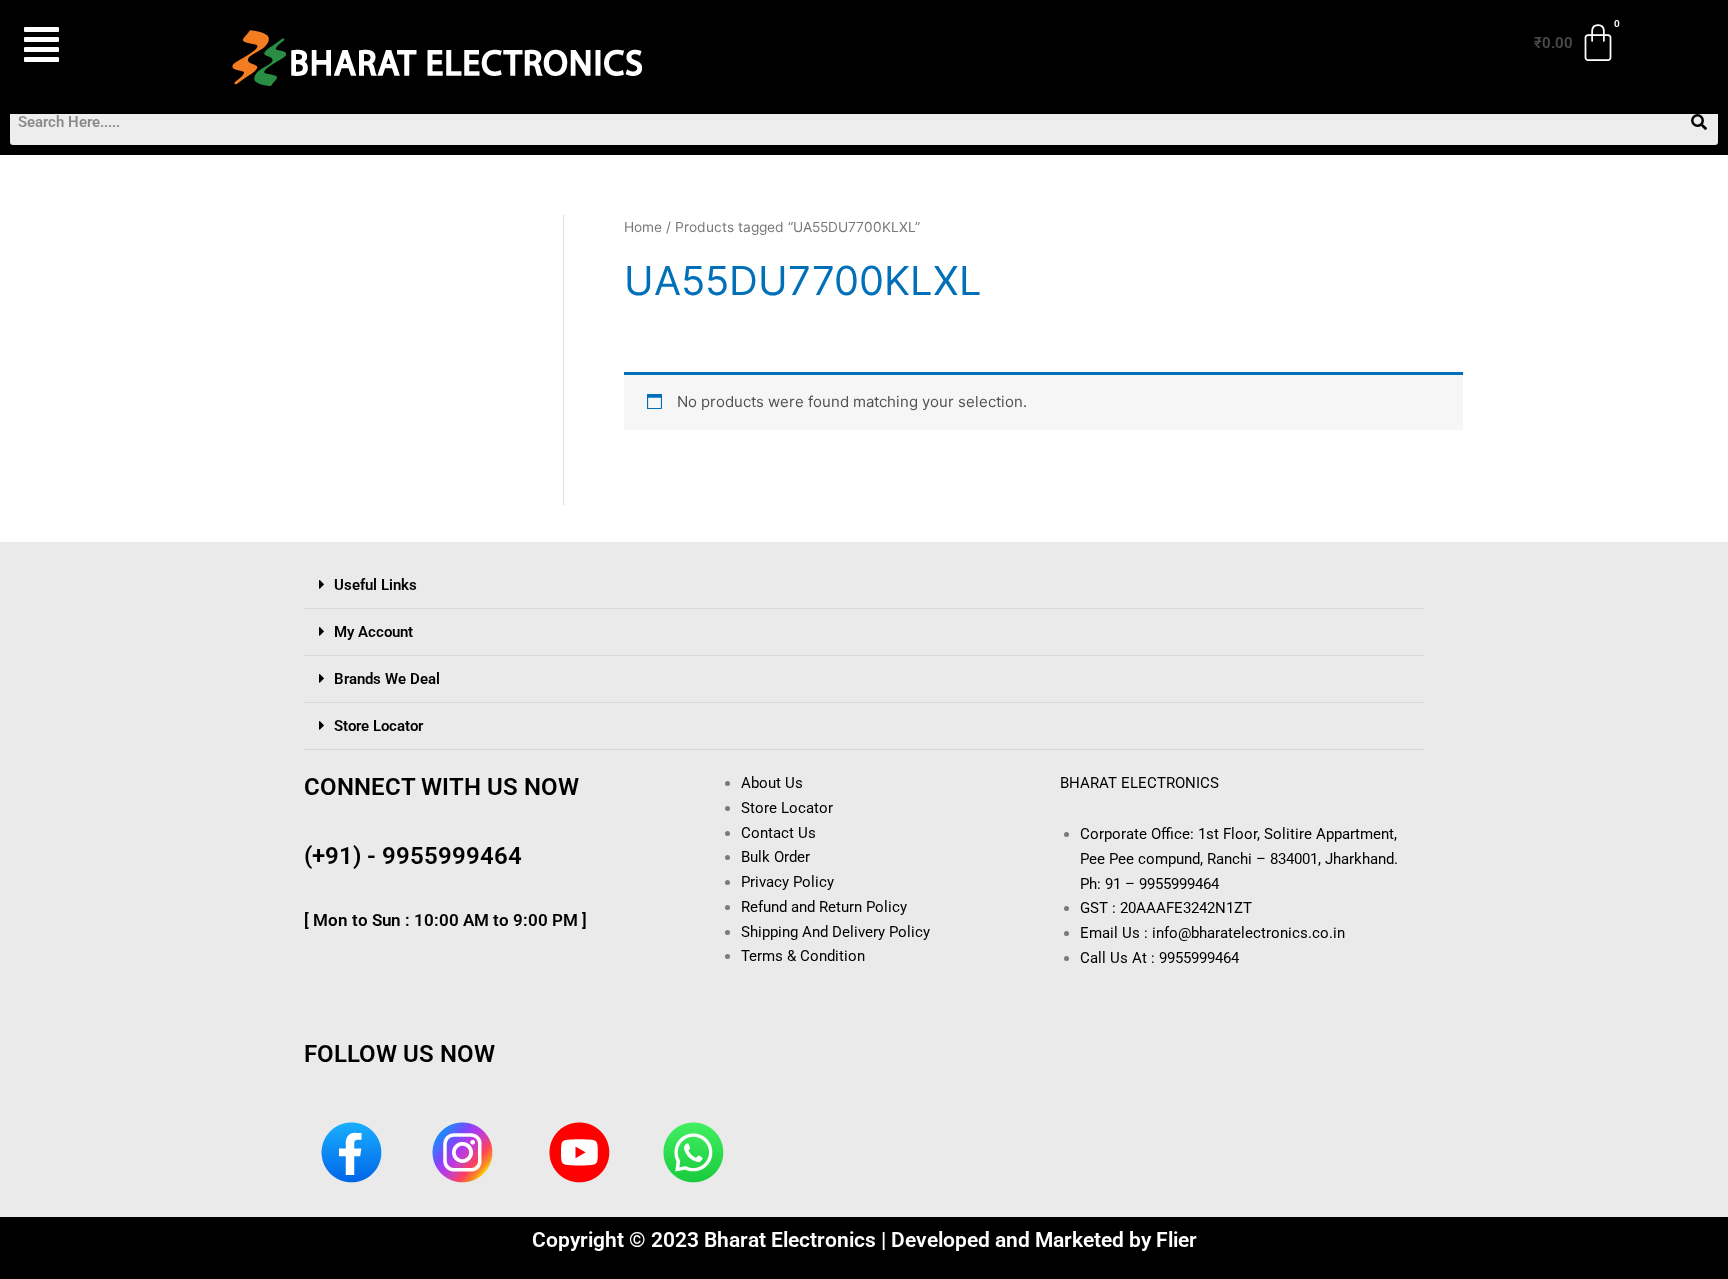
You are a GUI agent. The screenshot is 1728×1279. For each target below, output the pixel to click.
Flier (1176, 1240)
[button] (93, 44)
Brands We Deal (387, 679)
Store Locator (378, 726)
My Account (373, 632)
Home (643, 227)
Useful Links (375, 585)
